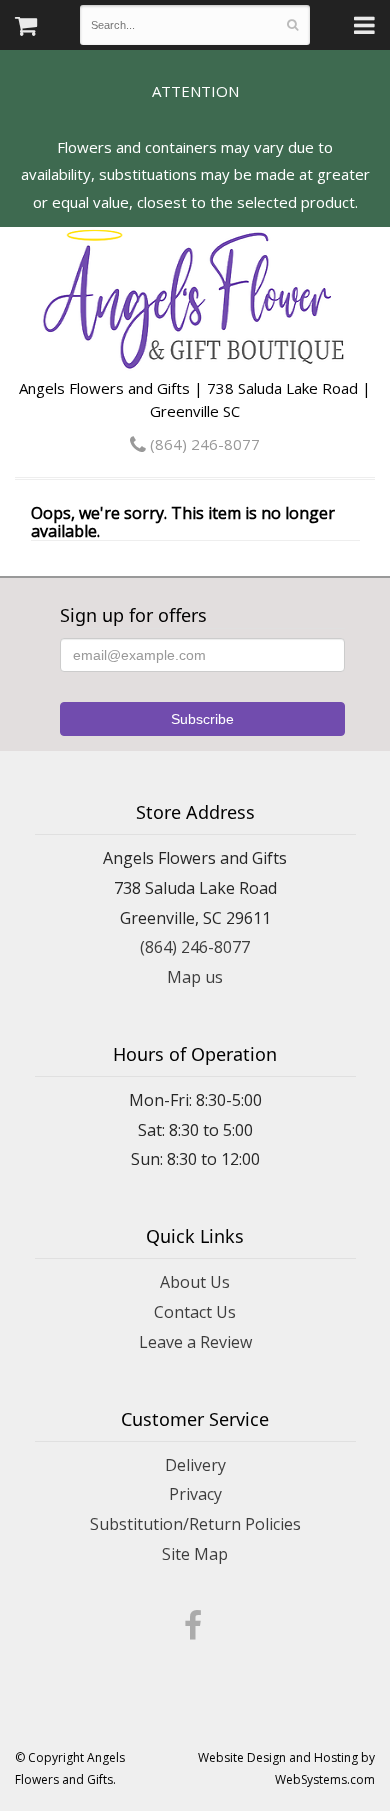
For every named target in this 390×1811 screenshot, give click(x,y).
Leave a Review (195, 1342)
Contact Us (195, 1312)
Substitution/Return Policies (195, 1524)
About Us (195, 1282)
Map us (195, 977)
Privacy (195, 1494)
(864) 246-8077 (203, 444)
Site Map (195, 1554)
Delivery (195, 1465)
